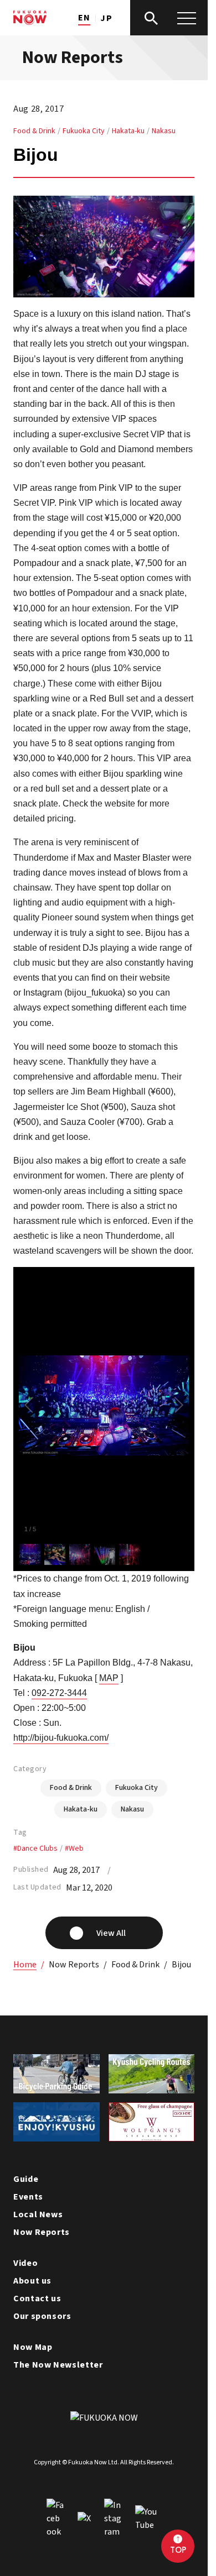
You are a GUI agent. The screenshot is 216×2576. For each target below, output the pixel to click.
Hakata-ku (128, 131)
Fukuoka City (84, 131)
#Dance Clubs (35, 1849)
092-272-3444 (59, 1693)
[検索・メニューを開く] (169, 18)
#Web (74, 1849)
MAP (109, 1678)
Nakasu (164, 131)
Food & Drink (34, 131)
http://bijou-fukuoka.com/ (61, 1738)
